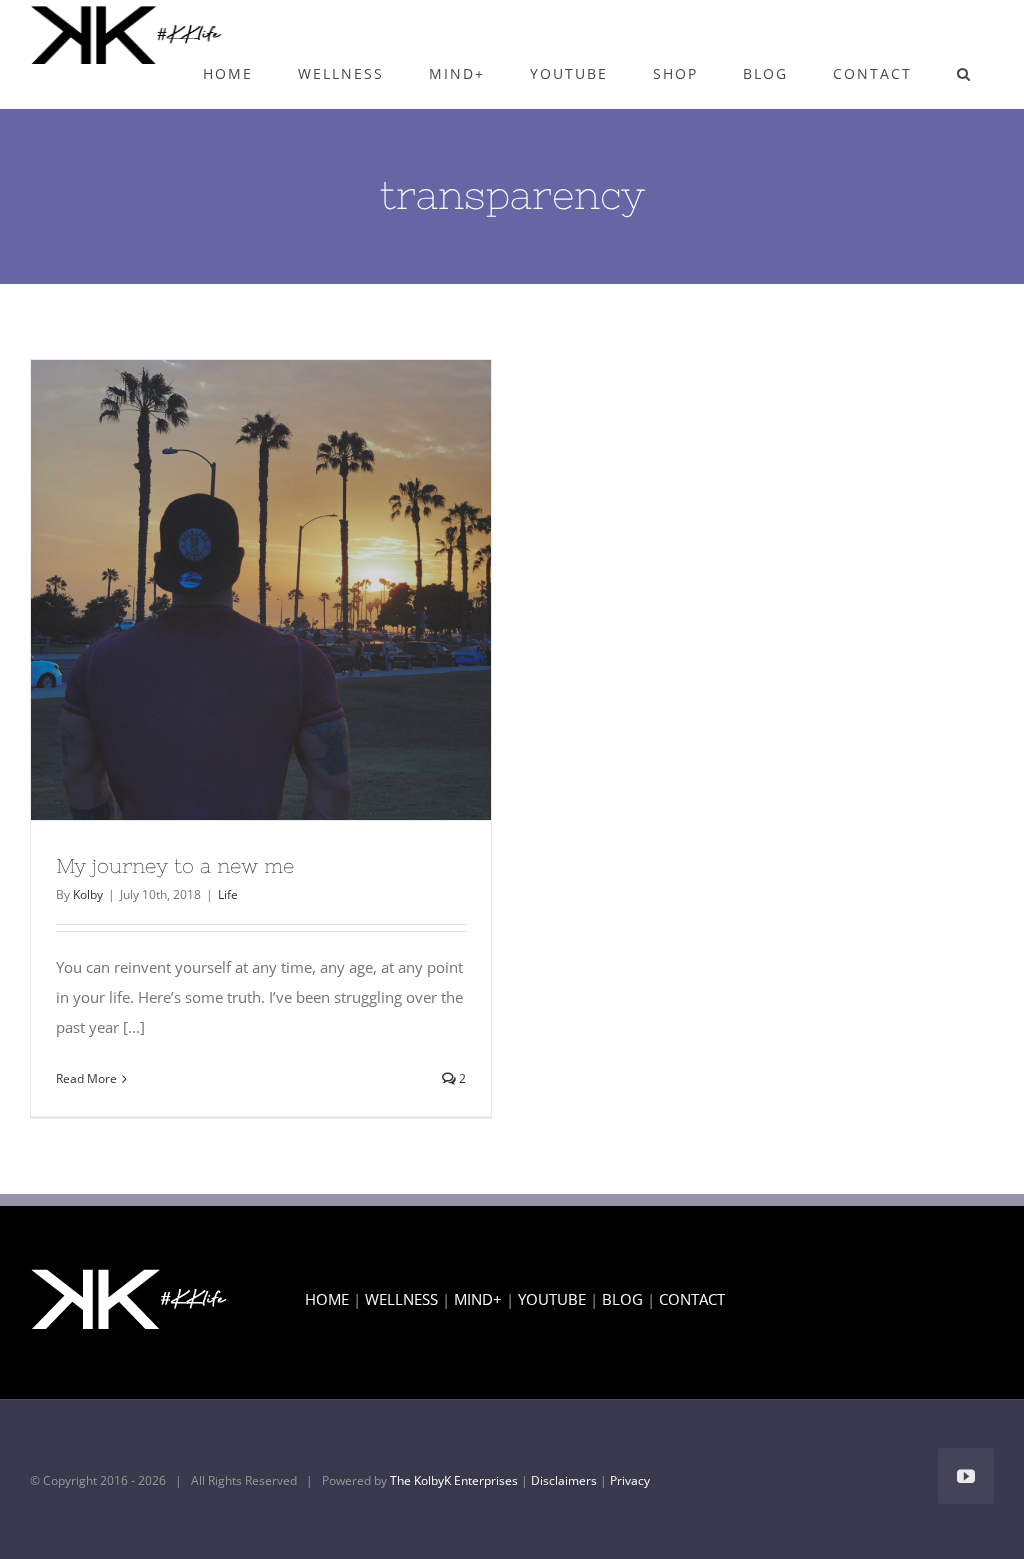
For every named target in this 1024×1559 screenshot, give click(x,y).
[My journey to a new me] (261, 590)
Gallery (298, 590)
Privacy (630, 1480)
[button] (964, 74)
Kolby (88, 894)
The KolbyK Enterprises (454, 1480)
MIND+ (478, 1299)
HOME (327, 1299)
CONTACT (692, 1299)
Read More (86, 1078)
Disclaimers (564, 1480)
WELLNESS (401, 1299)
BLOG (622, 1299)
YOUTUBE (552, 1299)
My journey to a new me (225, 590)
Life (228, 894)
